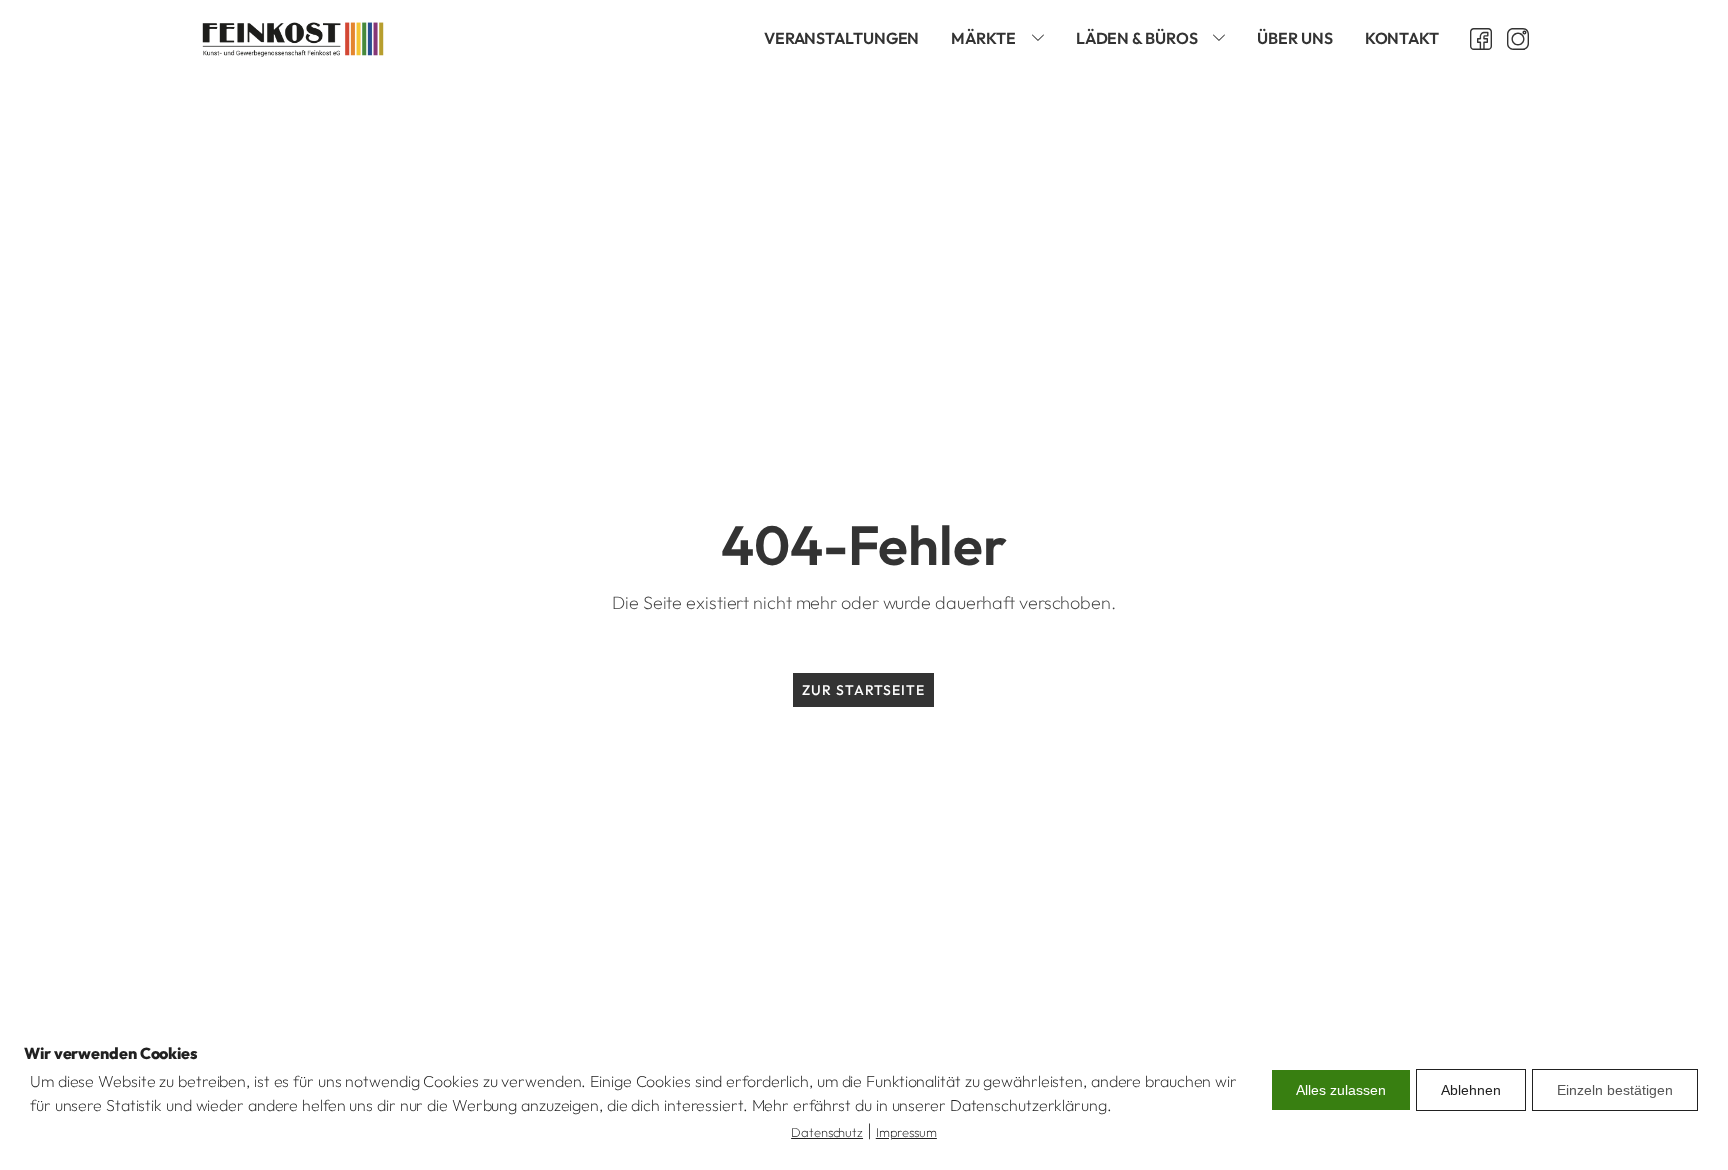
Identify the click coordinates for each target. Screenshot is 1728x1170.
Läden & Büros (1137, 38)
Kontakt (1402, 38)
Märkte (983, 38)
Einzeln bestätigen (1615, 1090)
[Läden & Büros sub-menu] (1223, 38)
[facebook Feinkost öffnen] (1473, 39)
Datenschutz (827, 1132)
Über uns (1294, 38)
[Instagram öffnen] (1510, 39)
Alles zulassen (1341, 1090)
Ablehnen (1471, 1090)
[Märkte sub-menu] (1042, 38)
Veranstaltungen (842, 38)
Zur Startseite (863, 690)
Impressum (906, 1132)
